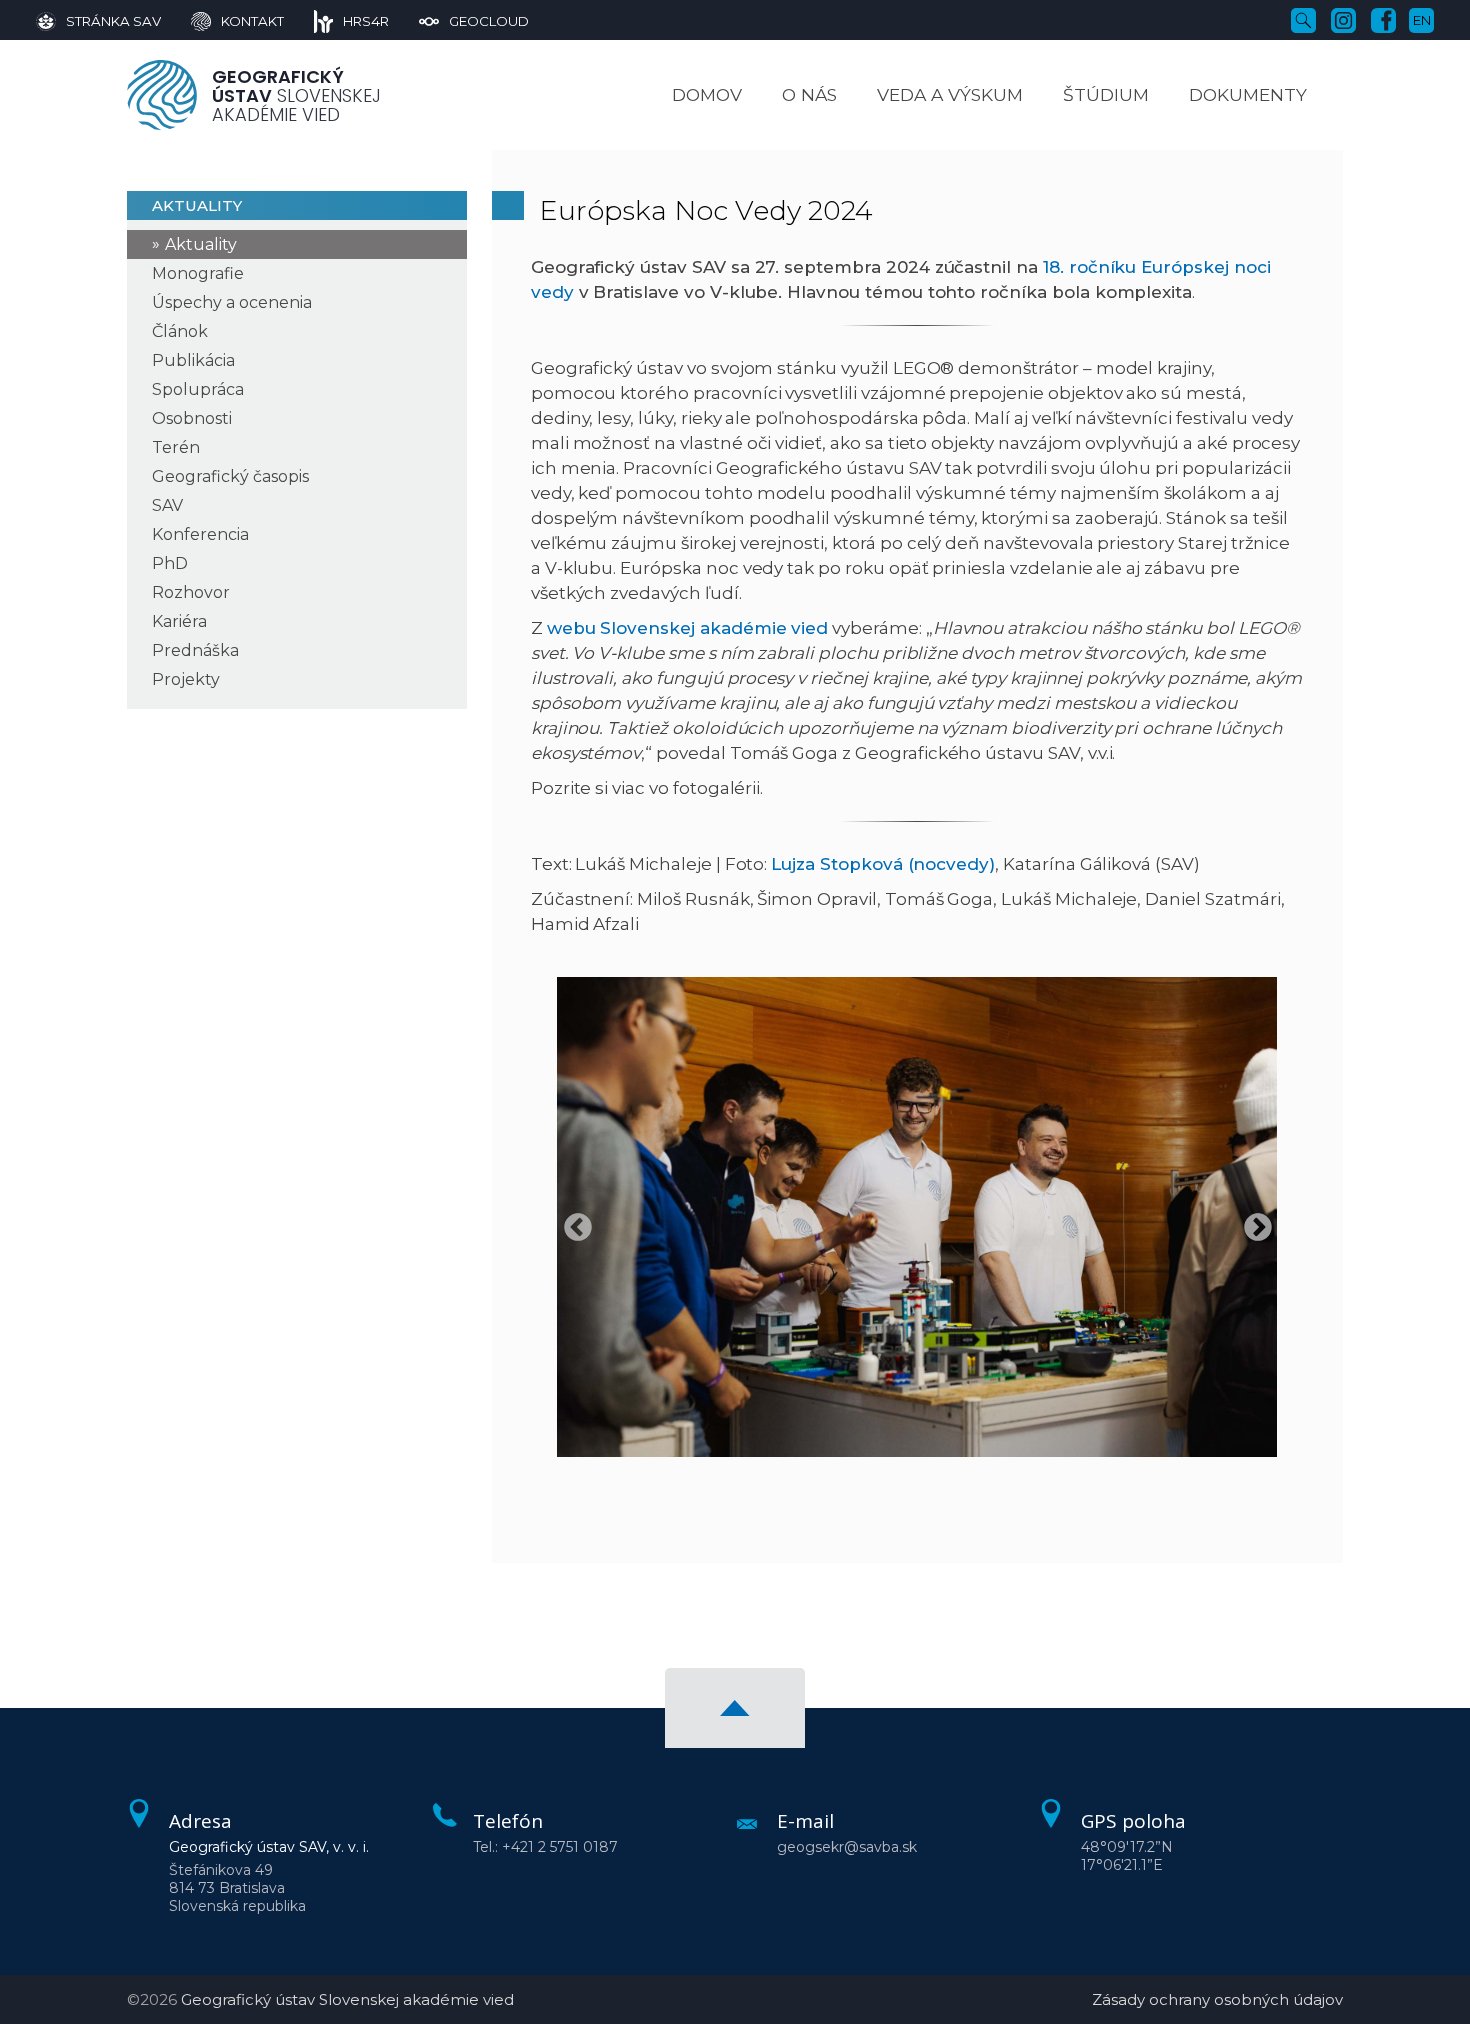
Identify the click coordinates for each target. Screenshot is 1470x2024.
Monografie (198, 273)
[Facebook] (1383, 19)
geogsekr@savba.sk (847, 1847)
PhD (170, 563)
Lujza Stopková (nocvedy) (883, 864)
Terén (176, 447)
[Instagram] (1343, 19)
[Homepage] (162, 95)
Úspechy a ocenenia (232, 302)
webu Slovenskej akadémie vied (688, 628)
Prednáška (195, 650)
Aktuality (201, 244)
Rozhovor (191, 592)
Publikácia (193, 360)
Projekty (186, 679)
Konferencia (200, 534)
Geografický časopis (230, 476)
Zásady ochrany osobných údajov (1217, 1999)
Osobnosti (192, 418)
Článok (180, 331)
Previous (572, 1222)
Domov (707, 94)
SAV (167, 505)
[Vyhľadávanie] (1303, 19)
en (1422, 20)
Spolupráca (198, 389)
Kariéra (179, 621)
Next (1252, 1222)
